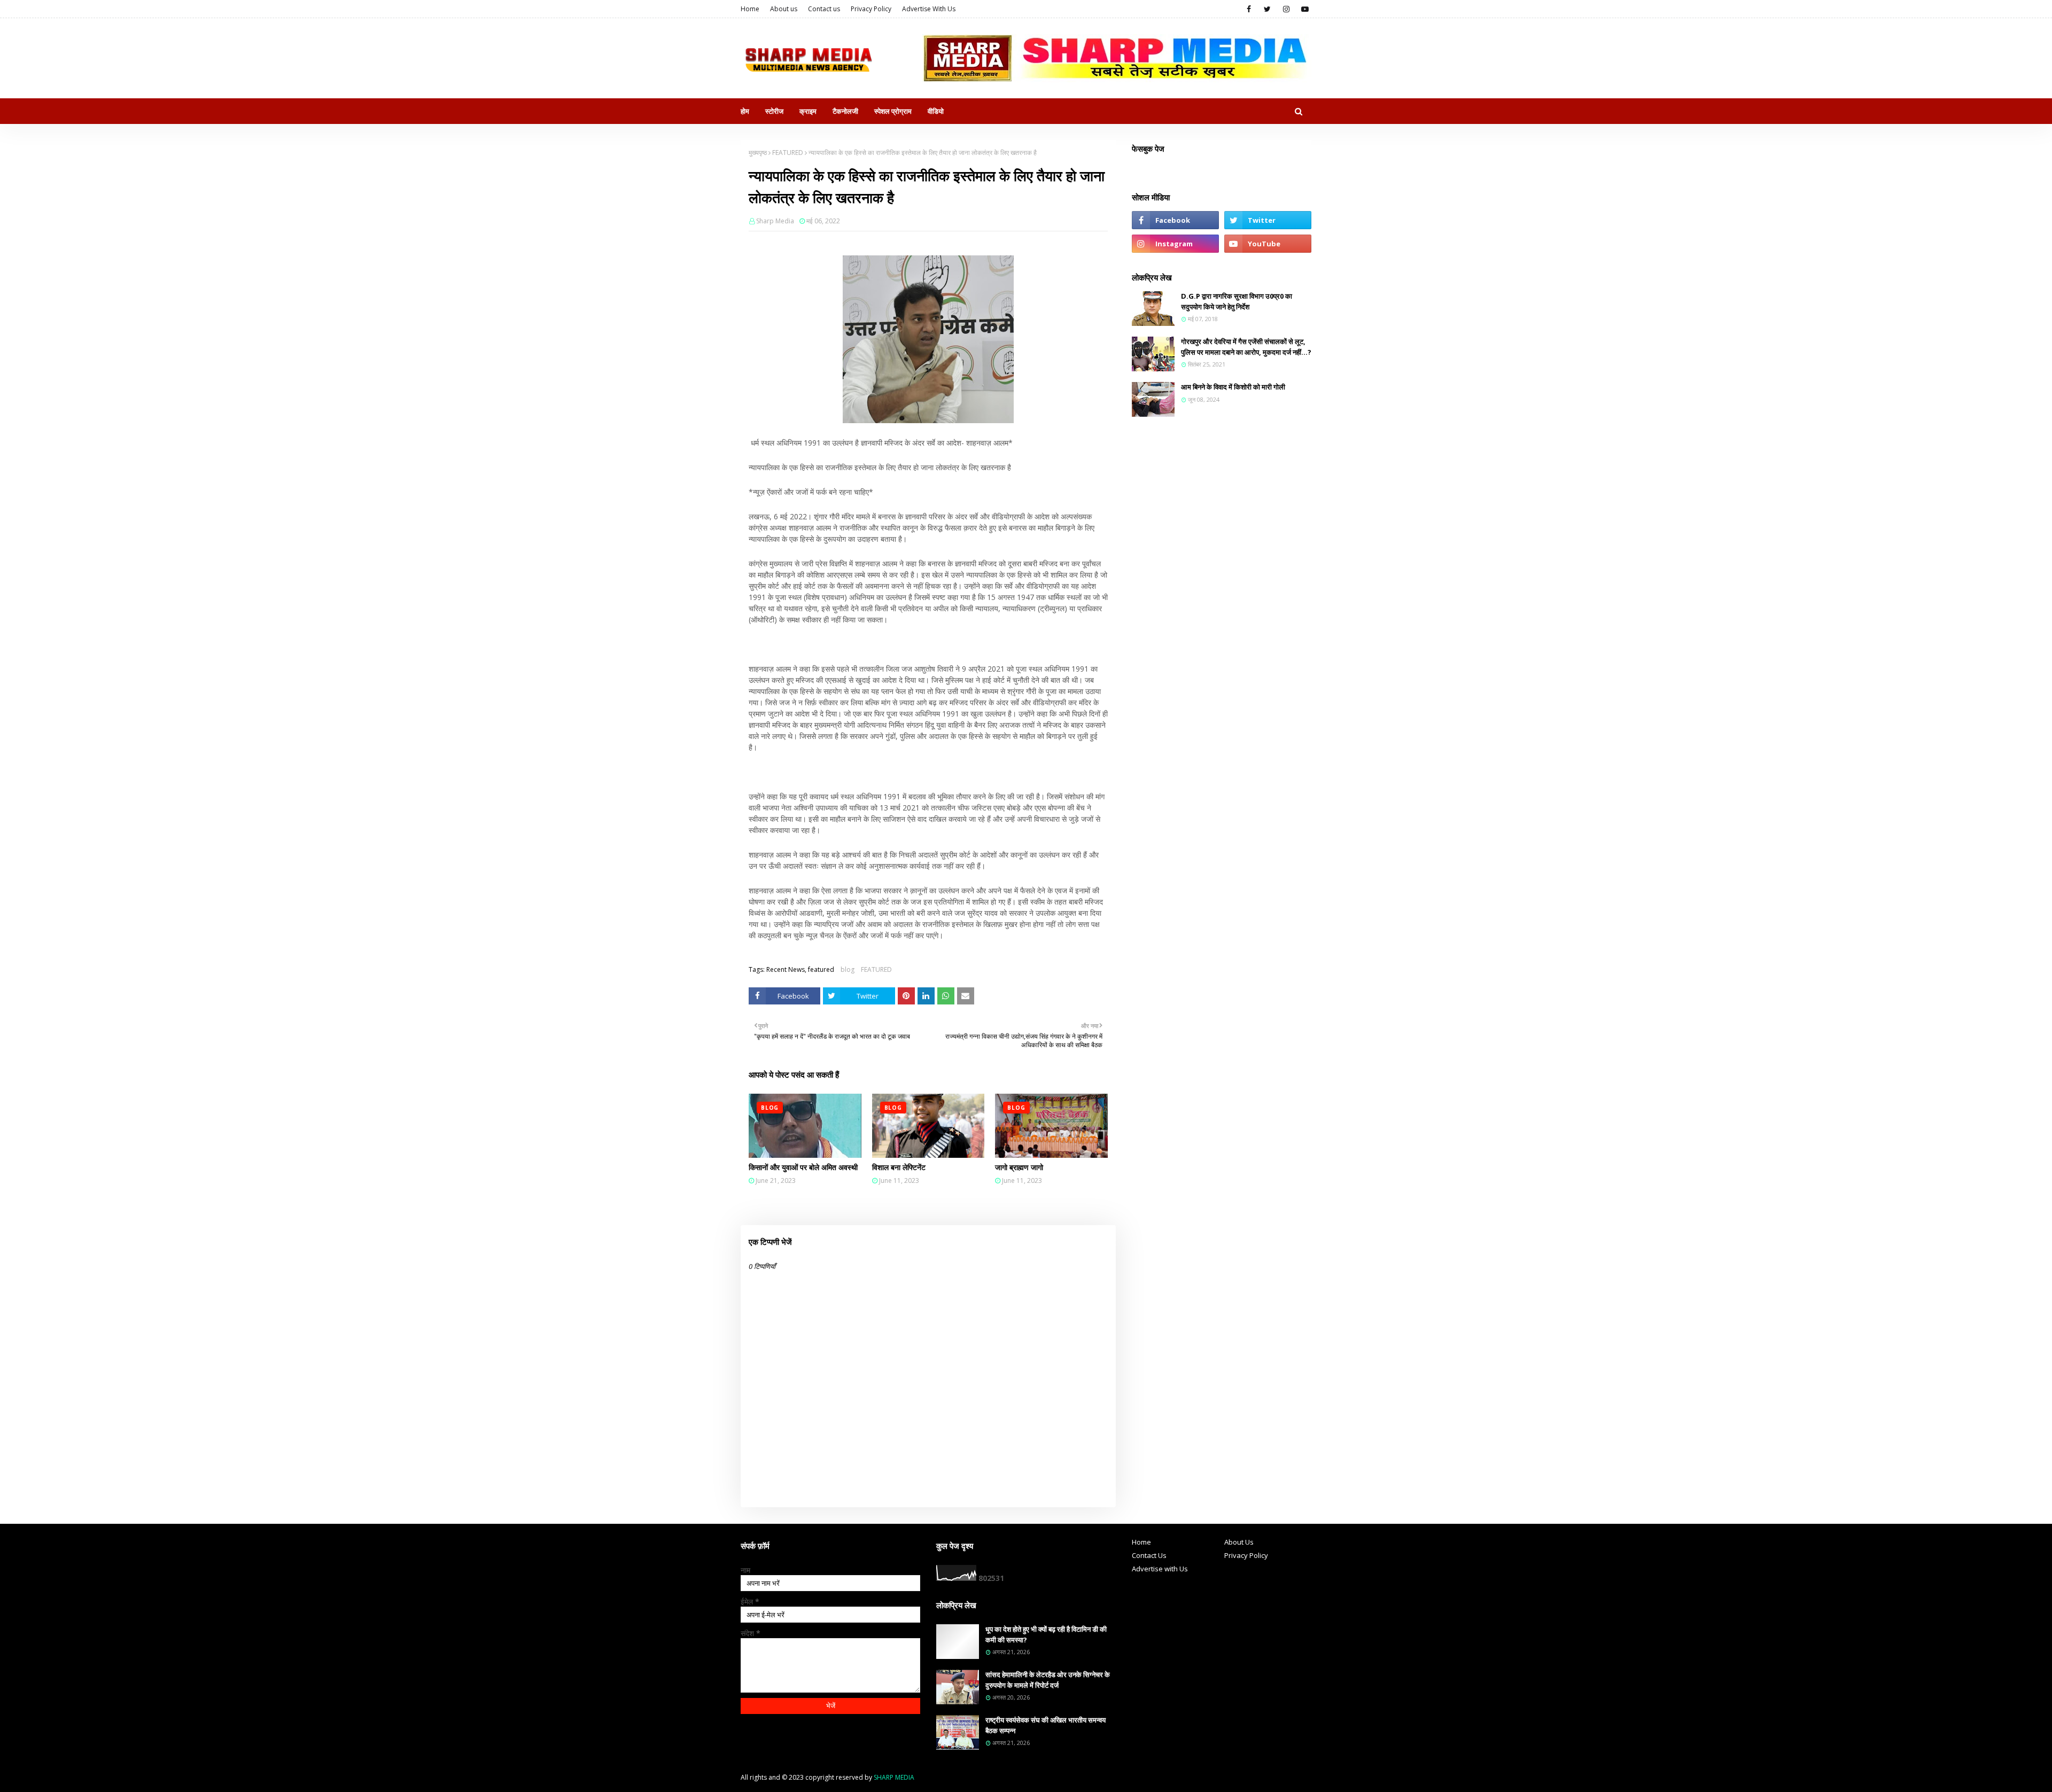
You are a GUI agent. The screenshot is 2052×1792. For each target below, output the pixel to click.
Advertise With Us (929, 9)
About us (784, 9)
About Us (1239, 1542)
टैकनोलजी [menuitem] (845, 111)
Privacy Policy (871, 9)
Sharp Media (775, 221)
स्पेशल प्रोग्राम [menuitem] (893, 111)
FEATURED (788, 153)
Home (750, 9)
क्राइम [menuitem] (808, 111)
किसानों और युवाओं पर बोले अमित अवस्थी (803, 1167)
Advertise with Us (1160, 1569)
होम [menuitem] (745, 111)
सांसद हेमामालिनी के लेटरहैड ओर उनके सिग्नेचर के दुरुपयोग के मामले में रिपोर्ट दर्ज (1048, 1680)
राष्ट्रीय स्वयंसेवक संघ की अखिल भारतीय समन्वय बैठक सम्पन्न (1046, 1725)
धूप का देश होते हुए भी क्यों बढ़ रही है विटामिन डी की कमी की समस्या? (1046, 1634)
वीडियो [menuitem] (936, 111)
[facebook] (1249, 9)
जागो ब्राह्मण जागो (1019, 1167)
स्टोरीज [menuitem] (774, 111)
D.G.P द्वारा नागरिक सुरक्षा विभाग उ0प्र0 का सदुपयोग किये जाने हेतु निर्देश (1237, 301)
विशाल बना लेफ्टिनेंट (899, 1167)
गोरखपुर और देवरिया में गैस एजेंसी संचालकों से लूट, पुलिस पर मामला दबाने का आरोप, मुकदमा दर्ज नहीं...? (1246, 347)
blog (848, 969)
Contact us (824, 9)
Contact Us (1149, 1555)
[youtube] (1305, 9)
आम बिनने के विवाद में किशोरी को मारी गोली (1233, 387)
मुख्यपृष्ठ (758, 153)
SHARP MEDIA (894, 1777)
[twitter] (1267, 9)
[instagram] (1286, 9)
